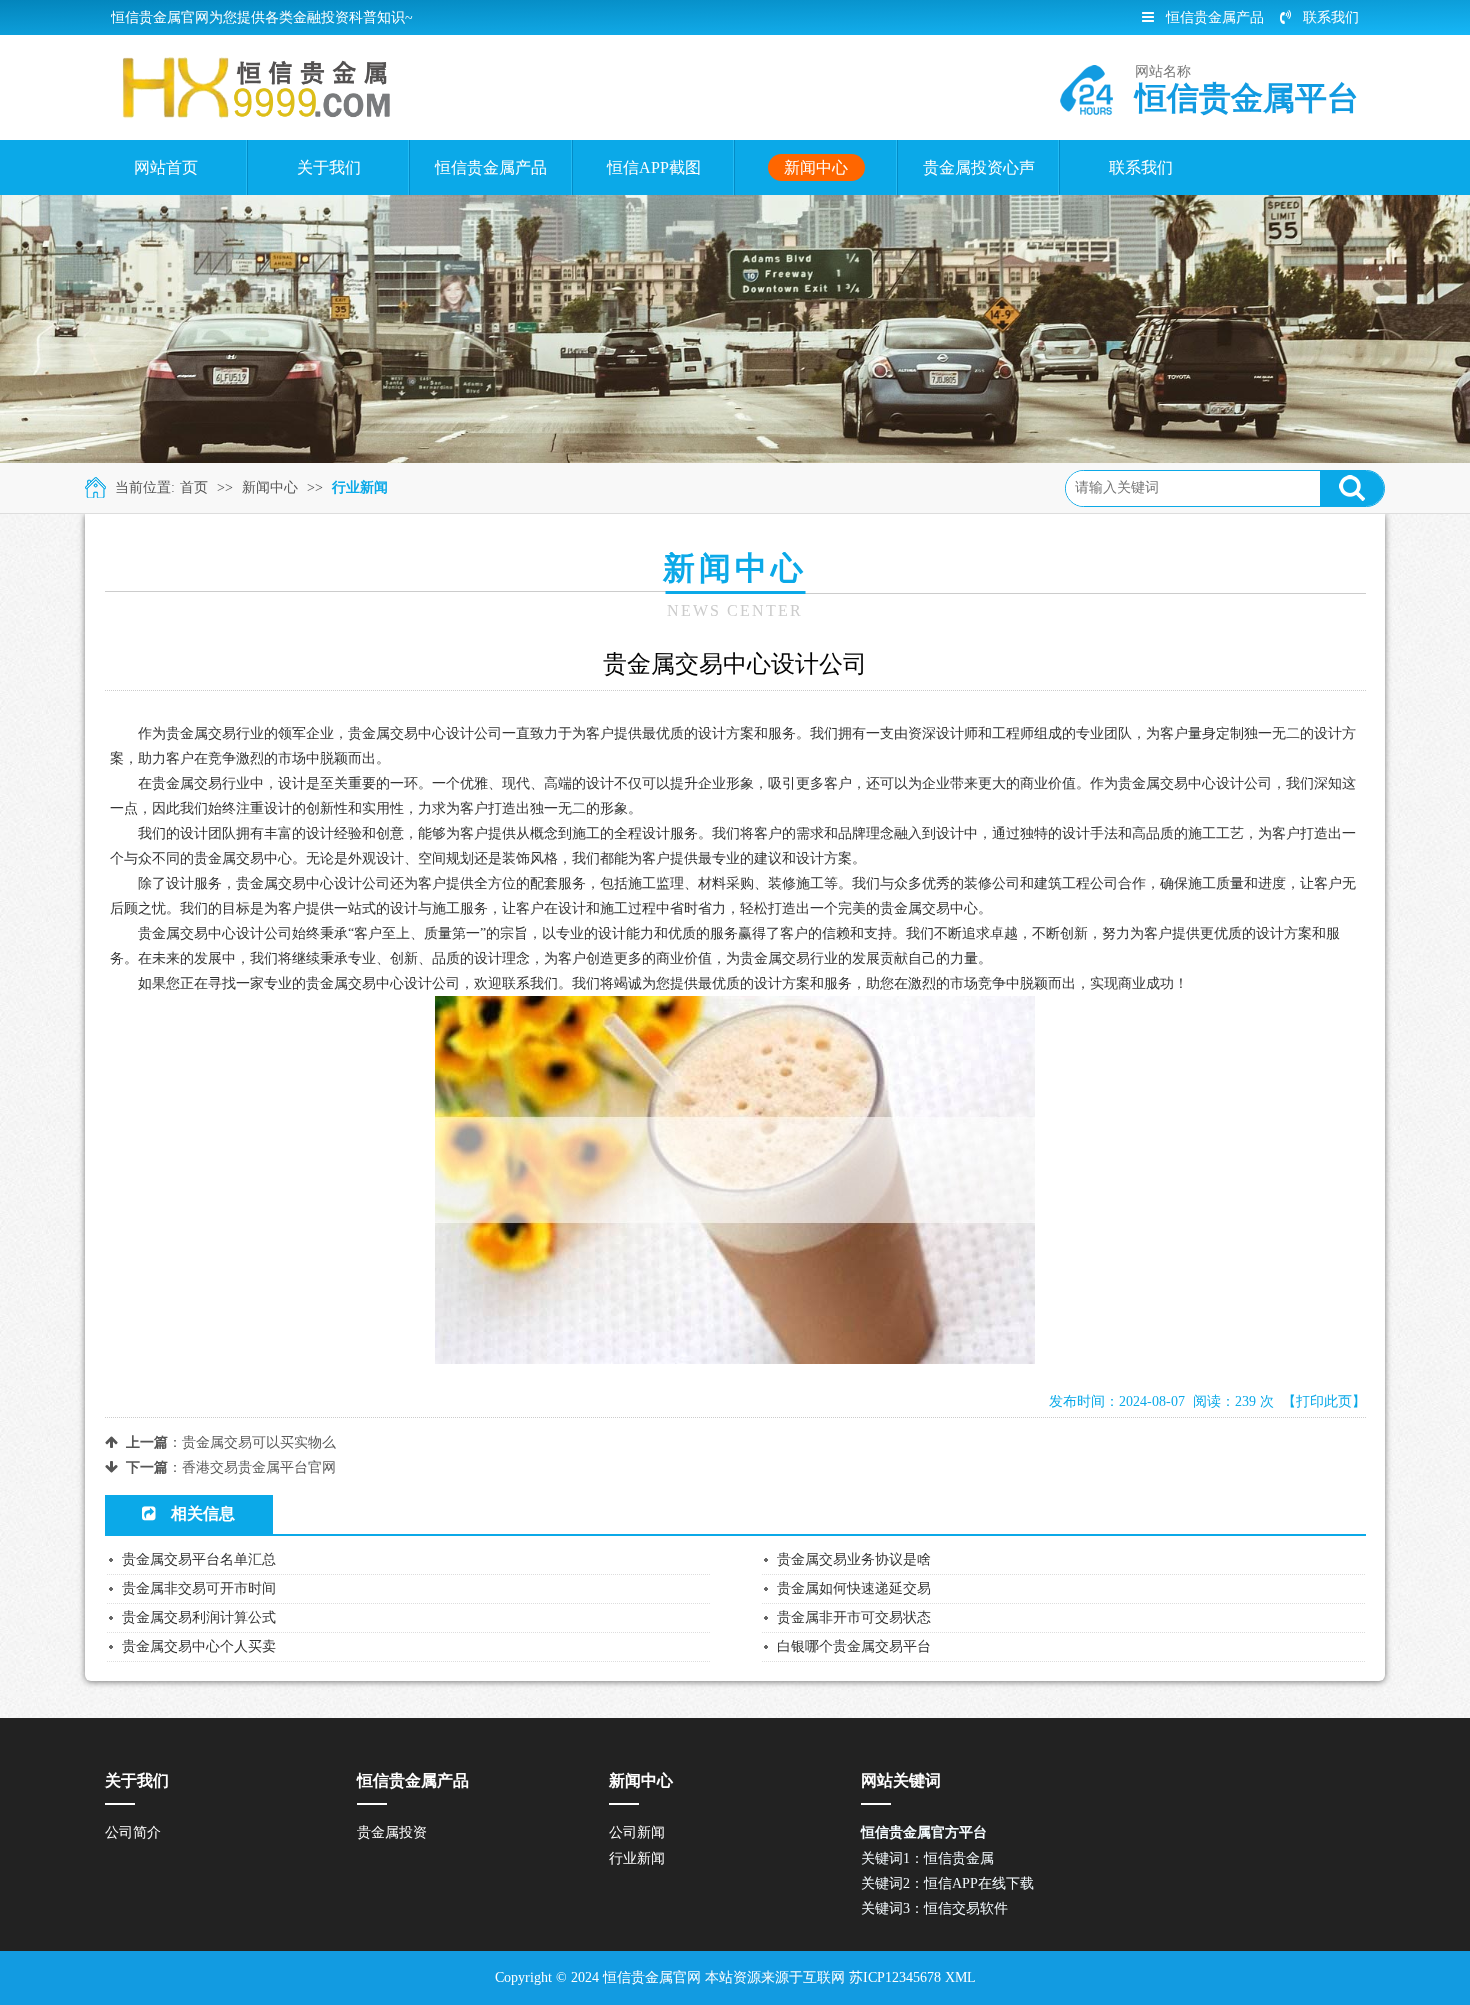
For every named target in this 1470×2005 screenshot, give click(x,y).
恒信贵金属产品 (1215, 17)
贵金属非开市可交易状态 (854, 1617)
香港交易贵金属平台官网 (259, 1467)
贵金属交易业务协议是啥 (854, 1559)
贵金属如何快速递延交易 (854, 1588)
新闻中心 (270, 487)
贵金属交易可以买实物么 (259, 1442)
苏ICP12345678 (895, 1977)
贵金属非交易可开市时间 (199, 1588)
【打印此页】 (1324, 1401)
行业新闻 (360, 487)
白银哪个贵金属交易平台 (854, 1646)
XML (960, 1977)
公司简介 (133, 1832)
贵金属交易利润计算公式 (199, 1617)
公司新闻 (637, 1832)
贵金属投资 (392, 1832)
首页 (194, 487)
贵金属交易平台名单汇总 (199, 1559)
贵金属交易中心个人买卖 (199, 1646)
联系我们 (1331, 17)
